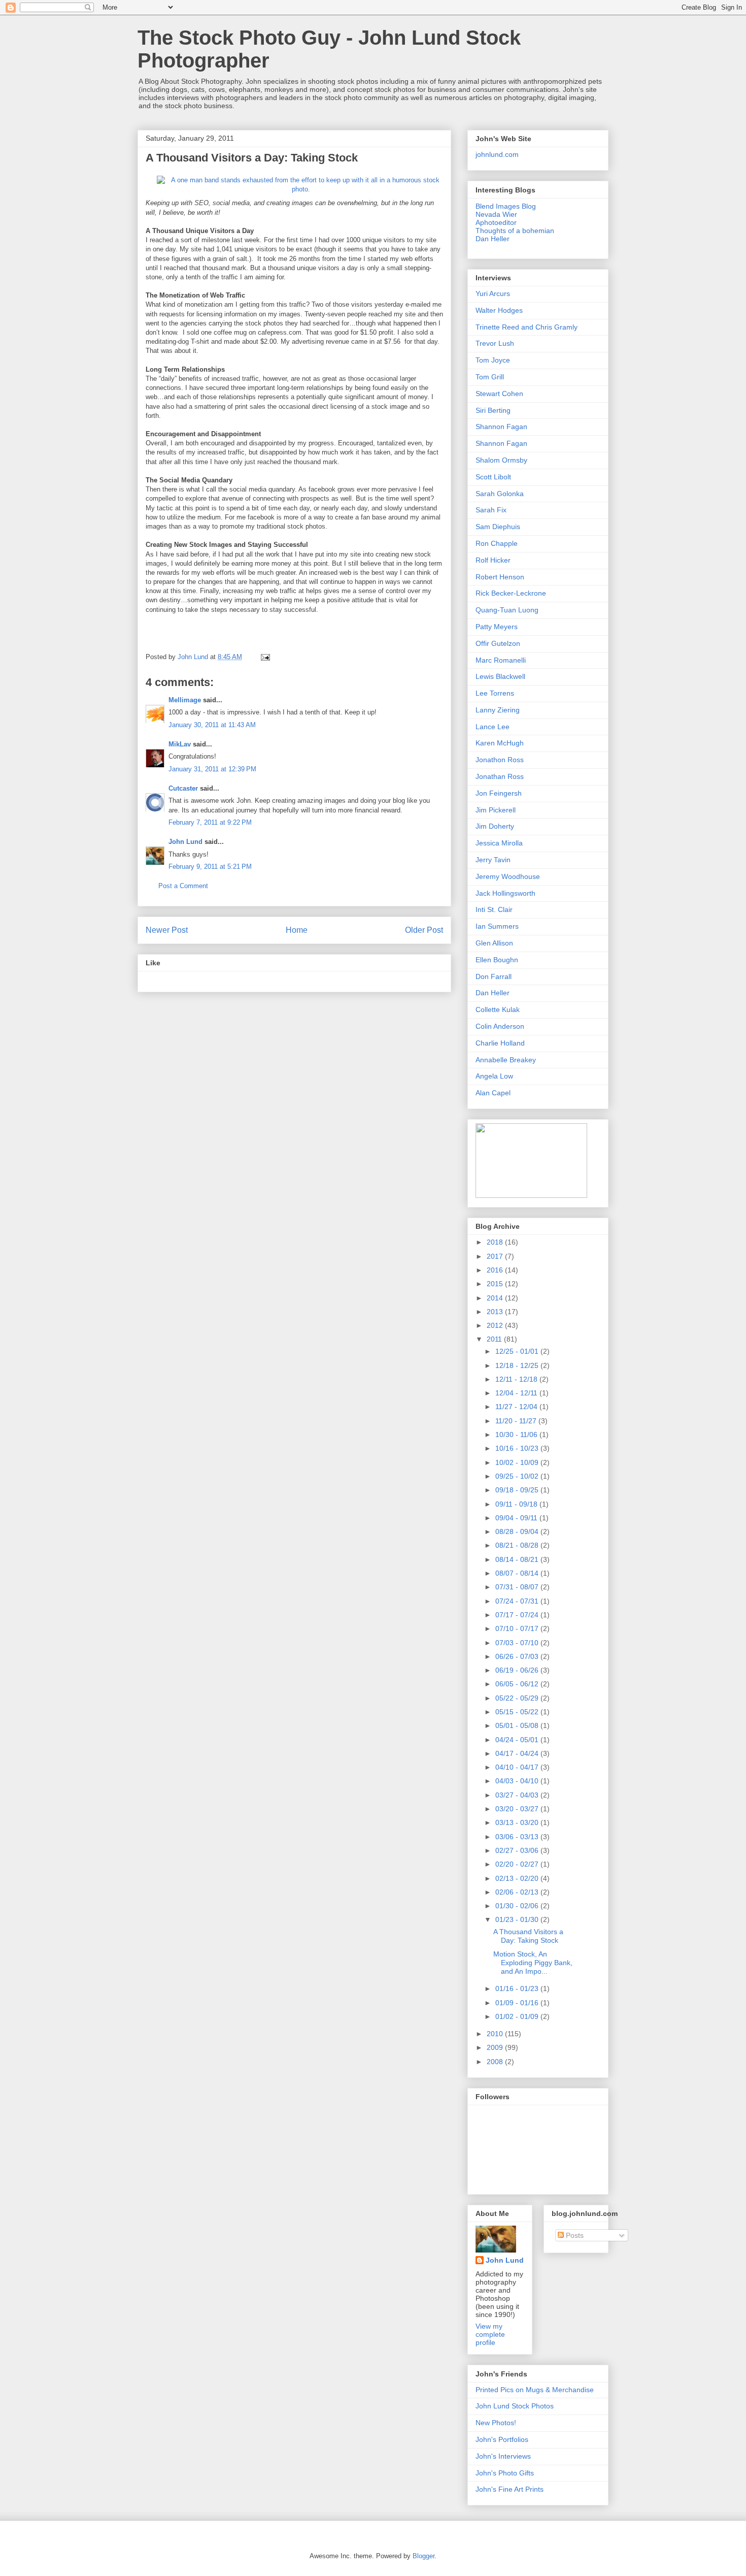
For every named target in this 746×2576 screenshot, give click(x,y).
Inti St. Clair (494, 909)
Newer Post (167, 930)
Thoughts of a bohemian (515, 231)
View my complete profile (490, 2334)
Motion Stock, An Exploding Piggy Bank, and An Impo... (533, 1963)
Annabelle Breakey (506, 1060)
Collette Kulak (498, 1009)
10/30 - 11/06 (517, 1434)
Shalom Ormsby (501, 460)
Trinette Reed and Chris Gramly (527, 327)
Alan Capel (493, 1093)
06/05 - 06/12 (518, 1684)
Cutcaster (183, 788)
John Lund (185, 842)
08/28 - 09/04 (518, 1531)
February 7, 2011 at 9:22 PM (210, 822)
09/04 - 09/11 (517, 1518)
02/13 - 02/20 (518, 1878)
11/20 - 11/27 (517, 1421)
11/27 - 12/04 (517, 1407)
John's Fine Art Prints (510, 2489)
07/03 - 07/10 (518, 1643)
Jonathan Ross (500, 776)
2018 (496, 1242)
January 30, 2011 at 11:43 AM (212, 725)
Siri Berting (493, 410)
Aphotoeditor (496, 222)
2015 (496, 1284)
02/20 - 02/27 (518, 1864)
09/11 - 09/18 (517, 1504)
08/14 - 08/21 (518, 1559)
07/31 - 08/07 (518, 1587)
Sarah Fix (491, 510)
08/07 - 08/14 (518, 1573)
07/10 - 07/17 (518, 1628)
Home (297, 930)
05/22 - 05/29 (518, 1698)
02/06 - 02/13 (518, 1892)
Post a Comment (183, 886)
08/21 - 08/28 (518, 1545)
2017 (496, 1256)
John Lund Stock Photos (515, 2406)
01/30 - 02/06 (518, 1906)
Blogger (423, 2556)
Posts (574, 2235)
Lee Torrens (495, 693)
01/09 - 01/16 (518, 2003)
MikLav (180, 744)
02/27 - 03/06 (518, 1850)
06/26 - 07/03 (518, 1656)
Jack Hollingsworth (505, 893)
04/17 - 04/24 (518, 1753)
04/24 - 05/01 (518, 1740)
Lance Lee (493, 727)
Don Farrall (494, 976)
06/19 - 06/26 (518, 1670)
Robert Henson (500, 577)
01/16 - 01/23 (518, 1988)
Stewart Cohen (499, 394)
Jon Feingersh (499, 793)
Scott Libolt (493, 477)
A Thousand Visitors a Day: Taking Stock (252, 158)
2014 (496, 1298)
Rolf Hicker (493, 560)
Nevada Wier (496, 214)
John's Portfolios (502, 2439)
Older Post (424, 930)
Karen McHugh (500, 743)
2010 (496, 2034)
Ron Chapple (497, 543)
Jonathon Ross (500, 760)
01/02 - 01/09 (518, 2016)
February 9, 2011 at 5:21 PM (210, 867)
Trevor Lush (495, 343)
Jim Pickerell (496, 810)
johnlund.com (497, 154)
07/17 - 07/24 (518, 1615)
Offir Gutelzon (498, 643)
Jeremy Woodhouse (508, 876)
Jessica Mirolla (499, 843)
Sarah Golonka (500, 494)
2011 (495, 1339)
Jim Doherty (495, 826)
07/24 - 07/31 (518, 1601)
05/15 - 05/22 (518, 1712)
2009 (496, 2047)
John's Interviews (503, 2456)
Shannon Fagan (501, 427)
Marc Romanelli (501, 660)
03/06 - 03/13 (518, 1837)
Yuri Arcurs (493, 294)
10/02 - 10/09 (518, 1462)
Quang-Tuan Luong (507, 610)
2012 (496, 1325)
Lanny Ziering (498, 710)
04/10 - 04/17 (518, 1767)
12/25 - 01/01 (518, 1351)
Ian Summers (497, 926)
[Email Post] (265, 657)
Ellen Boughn (497, 960)
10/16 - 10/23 (518, 1448)
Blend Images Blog (506, 206)
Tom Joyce (493, 360)
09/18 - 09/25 (518, 1490)
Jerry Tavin (493, 860)
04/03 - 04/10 (518, 1781)
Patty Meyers (497, 627)
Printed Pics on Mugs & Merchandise (535, 2390)
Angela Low (494, 1076)
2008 (496, 2062)
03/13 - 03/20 (518, 1822)
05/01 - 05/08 (518, 1725)
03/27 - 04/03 (518, 1795)
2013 (496, 1312)
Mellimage (185, 700)
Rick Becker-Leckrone (511, 593)
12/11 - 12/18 (517, 1379)
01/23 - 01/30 (518, 1919)
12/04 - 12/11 (517, 1393)
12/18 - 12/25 (518, 1365)
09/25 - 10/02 (518, 1476)
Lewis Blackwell (500, 676)
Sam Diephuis (498, 527)
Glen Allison (494, 943)
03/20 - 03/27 (518, 1809)
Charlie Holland (500, 1043)
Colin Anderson (500, 1026)
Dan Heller (493, 239)
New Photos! (496, 2423)
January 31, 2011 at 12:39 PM (212, 769)
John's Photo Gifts (505, 2473)
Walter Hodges (499, 310)
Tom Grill (490, 377)
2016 (496, 1270)
